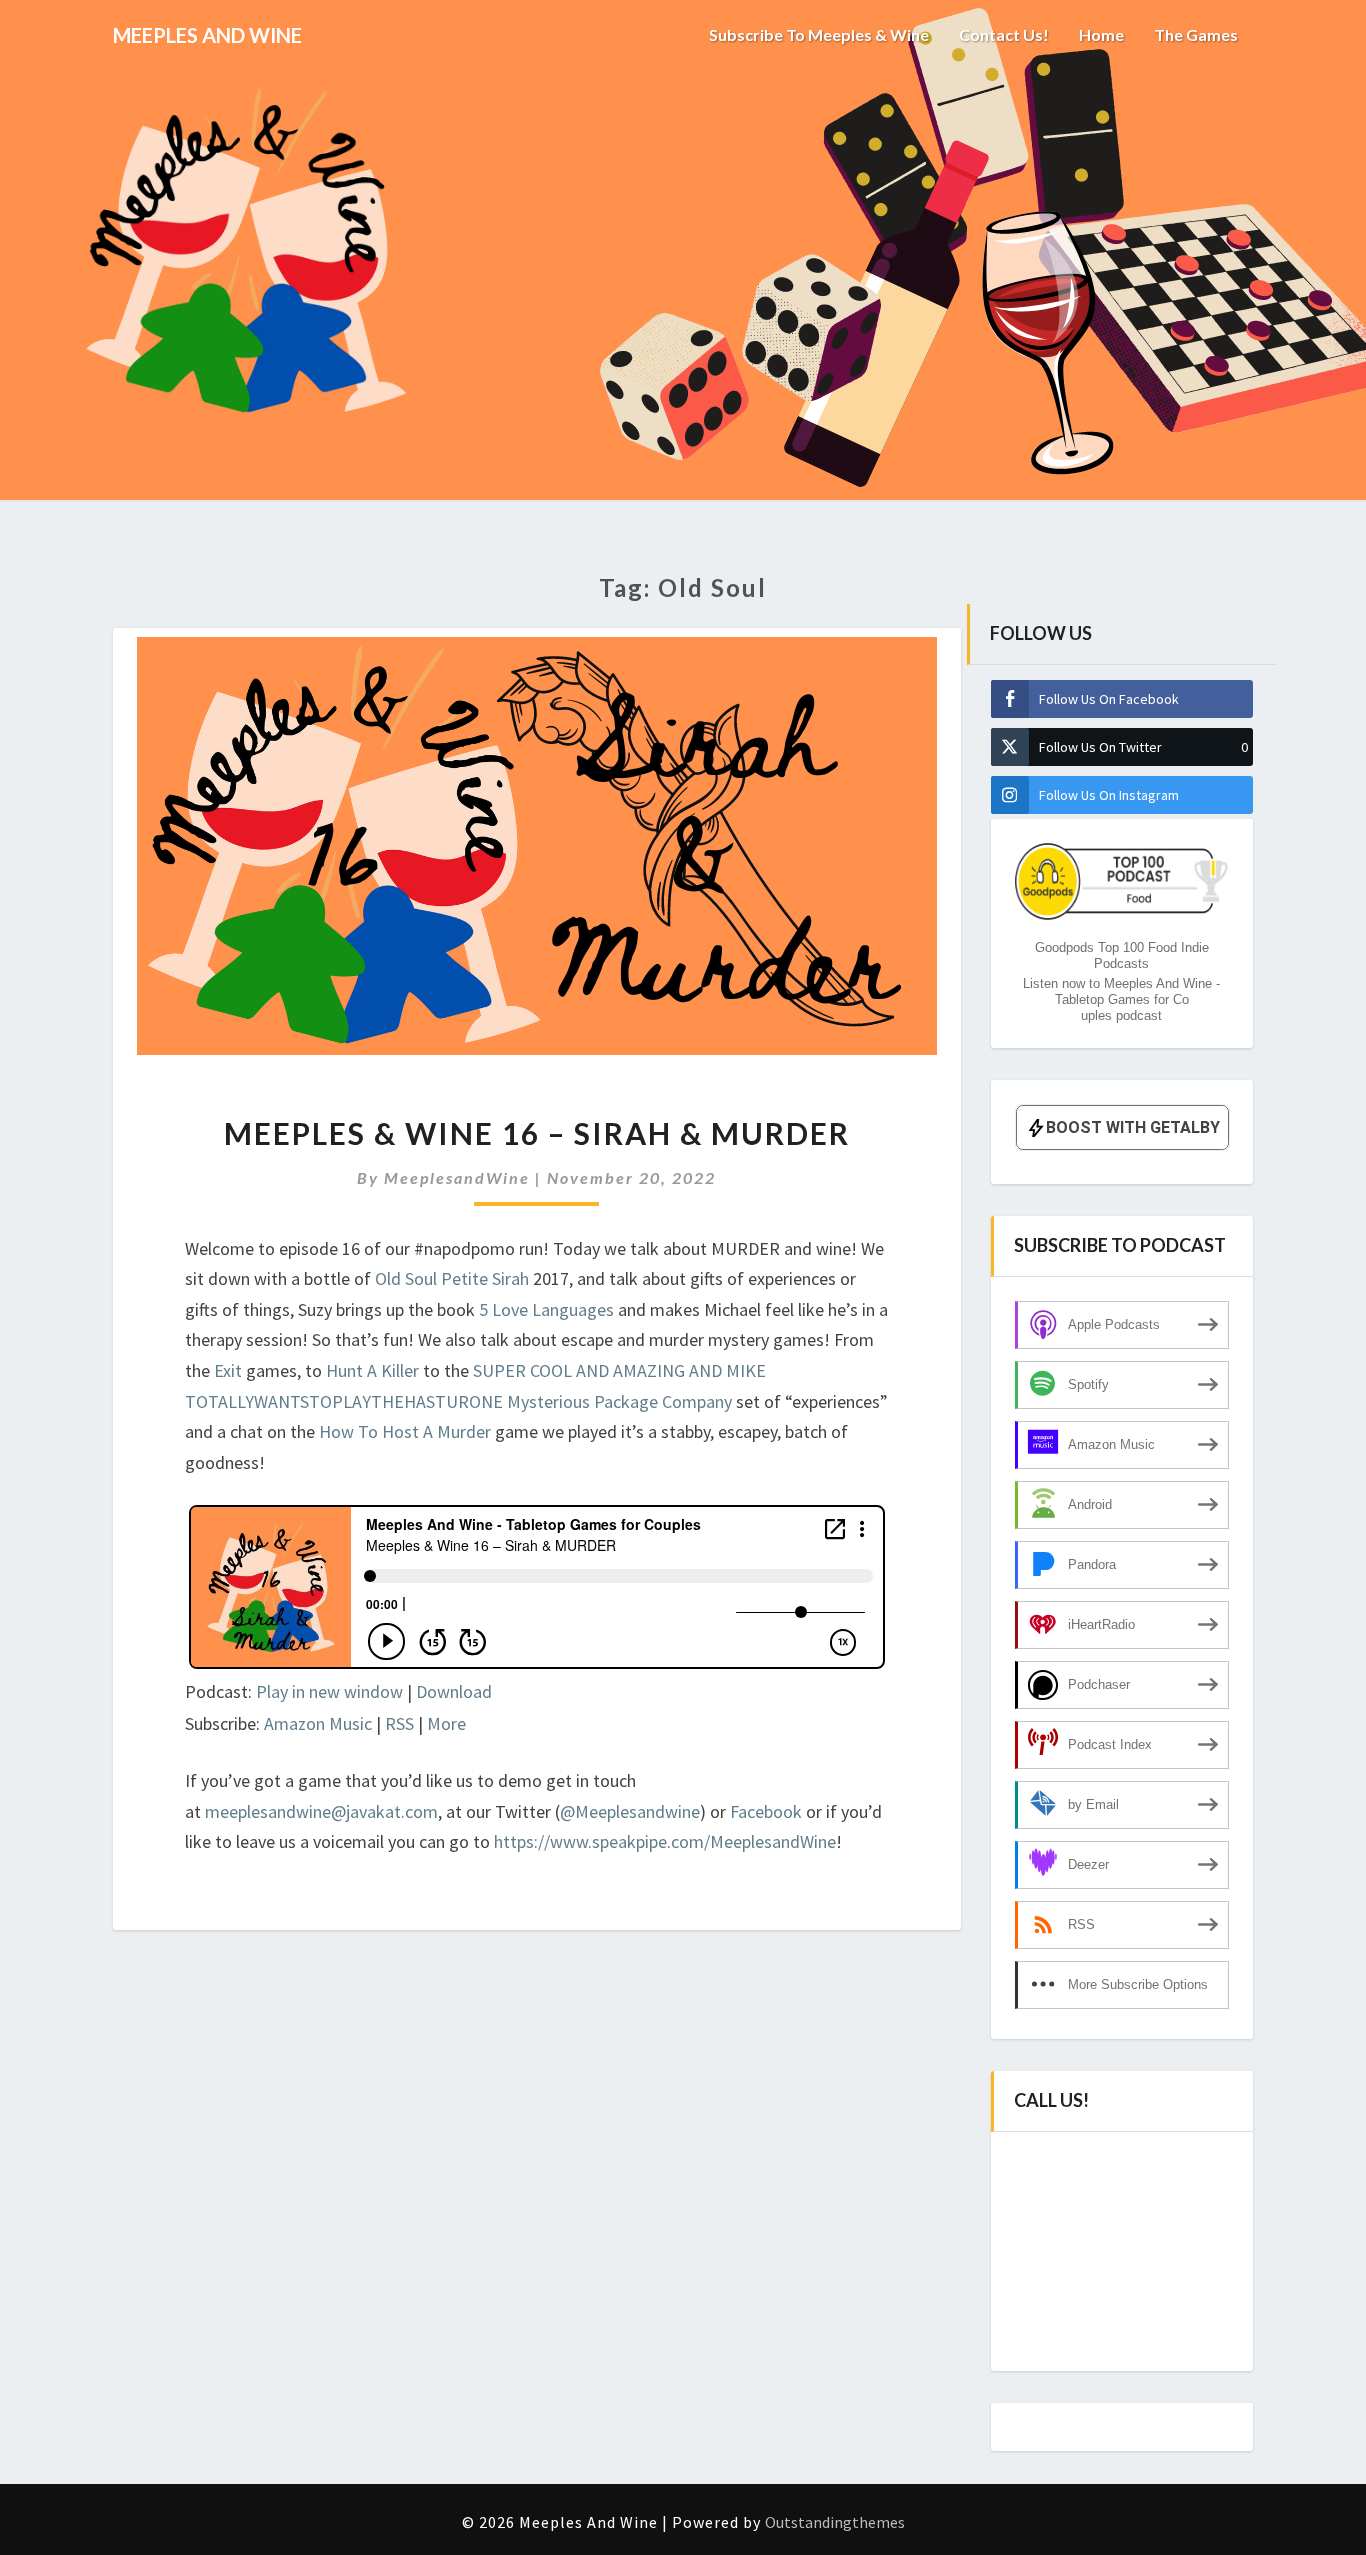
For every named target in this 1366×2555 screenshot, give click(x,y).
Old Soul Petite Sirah (454, 1278)
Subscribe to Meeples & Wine (819, 34)
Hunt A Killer (372, 1370)
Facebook (768, 1811)
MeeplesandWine (457, 1177)
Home (1101, 34)
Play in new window (329, 1691)
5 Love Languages (546, 1309)
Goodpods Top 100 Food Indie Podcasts (1122, 955)
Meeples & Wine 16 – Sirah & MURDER (537, 1133)
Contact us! (1004, 34)
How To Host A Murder (405, 1431)
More (446, 1723)
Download (454, 1691)
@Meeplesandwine (630, 1811)
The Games (1196, 34)
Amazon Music (318, 1723)
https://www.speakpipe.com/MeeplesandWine (665, 1841)
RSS (399, 1723)
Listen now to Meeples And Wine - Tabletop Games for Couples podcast (1121, 999)
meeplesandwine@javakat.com (321, 1811)
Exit (230, 1370)
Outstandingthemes (835, 2522)
